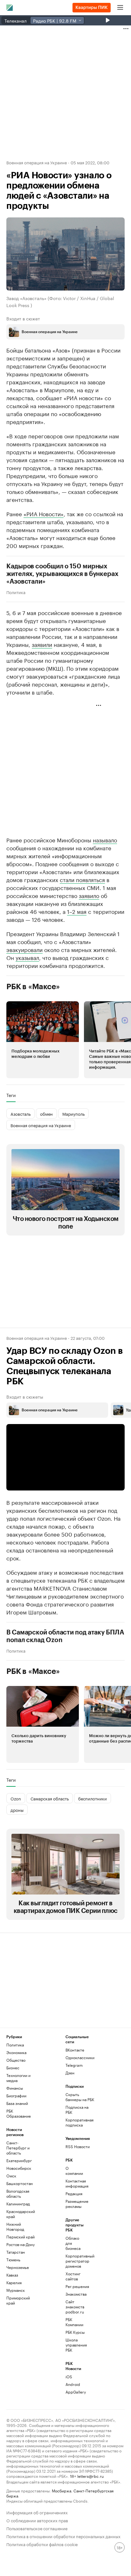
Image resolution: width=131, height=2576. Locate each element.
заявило (89, 895)
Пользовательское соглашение (37, 2528)
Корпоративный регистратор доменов (75, 2261)
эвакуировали (24, 949)
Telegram (74, 2065)
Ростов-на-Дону (21, 2244)
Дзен (70, 2073)
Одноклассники (80, 2057)
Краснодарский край (21, 2214)
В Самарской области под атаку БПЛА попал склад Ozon (65, 1636)
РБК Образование (19, 2113)
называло (105, 839)
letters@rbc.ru (90, 2476)
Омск (11, 2176)
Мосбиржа (62, 2490)
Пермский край (21, 2237)
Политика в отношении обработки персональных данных (63, 2536)
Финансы (15, 2088)
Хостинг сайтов (73, 2276)
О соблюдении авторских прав (37, 2520)
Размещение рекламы (75, 2204)
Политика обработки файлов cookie (42, 2544)
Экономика (16, 2052)
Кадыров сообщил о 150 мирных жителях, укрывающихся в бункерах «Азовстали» (62, 574)
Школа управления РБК (75, 2345)
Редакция (74, 2193)
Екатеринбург (19, 2160)
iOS (69, 2377)
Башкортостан (20, 2183)
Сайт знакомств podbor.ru (75, 2307)
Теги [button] (11, 1095)
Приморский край (18, 2300)
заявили (42, 644)
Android (73, 2384)
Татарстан (16, 2252)
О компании (74, 2171)
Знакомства (75, 2294)
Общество (16, 2060)
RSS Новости (78, 2146)
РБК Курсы (75, 2332)
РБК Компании (74, 2322)
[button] (43, 1040)
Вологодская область (18, 2193)
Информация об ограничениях (37, 2512)
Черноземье (18, 2267)
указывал (27, 957)
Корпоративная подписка (79, 2122)
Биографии (16, 2096)
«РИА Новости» (44, 513)
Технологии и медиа (18, 2078)
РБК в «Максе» (33, 987)
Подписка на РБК (77, 2110)
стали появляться (82, 879)
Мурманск (16, 2290)
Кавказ (12, 2275)
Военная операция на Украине (37, 162)
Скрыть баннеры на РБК (80, 2097)
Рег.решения (75, 2286)
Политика (16, 592)
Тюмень (13, 2260)
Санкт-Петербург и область (18, 2148)
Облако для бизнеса (73, 2243)
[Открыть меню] (120, 8)
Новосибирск (19, 2168)
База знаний (17, 2103)
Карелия (14, 2282)
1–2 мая (77, 911)
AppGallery (75, 2392)
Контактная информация (75, 2183)
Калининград (18, 2204)
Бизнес (13, 2068)
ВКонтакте (75, 2050)
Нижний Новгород (15, 2227)
